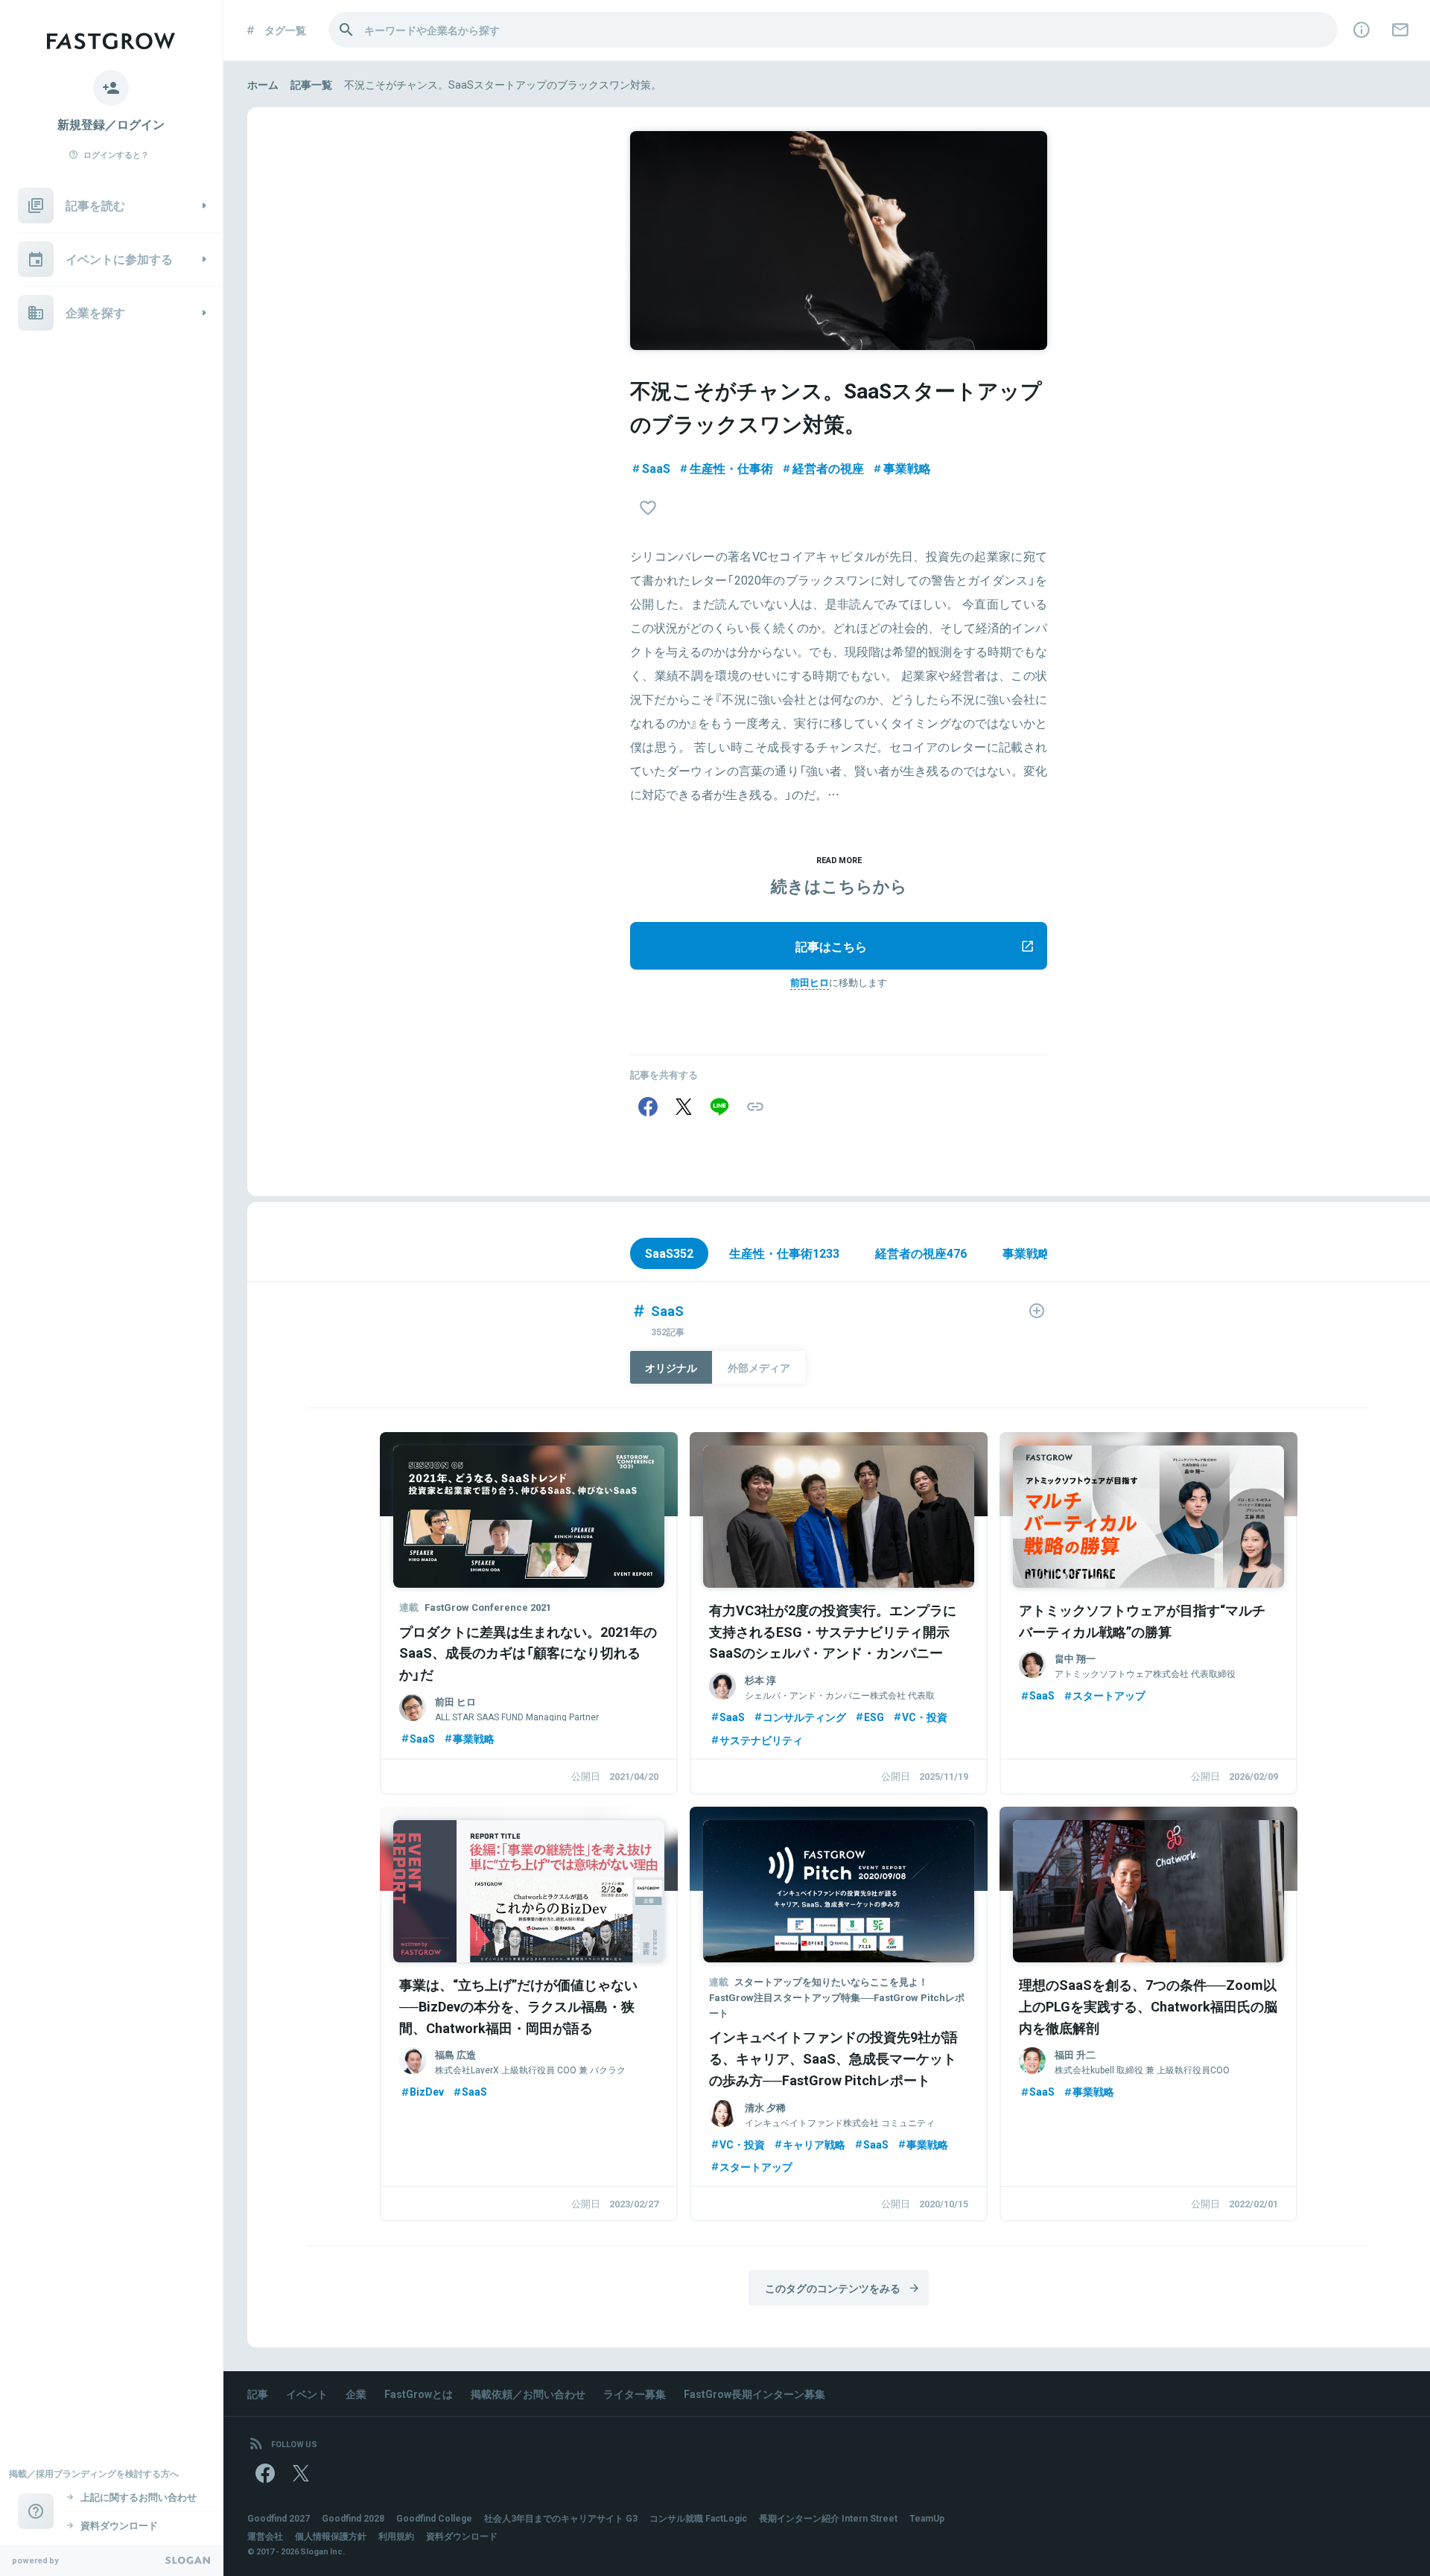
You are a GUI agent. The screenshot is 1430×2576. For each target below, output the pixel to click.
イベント (307, 2394)
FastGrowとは (419, 2394)
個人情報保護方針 (331, 2536)
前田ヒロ (810, 982)
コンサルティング (804, 1717)
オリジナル (671, 1367)
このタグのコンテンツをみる (833, 2288)
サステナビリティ (761, 1740)
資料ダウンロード (462, 2536)
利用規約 (396, 2536)
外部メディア (759, 1367)
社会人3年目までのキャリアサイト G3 (561, 2518)
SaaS (656, 468)
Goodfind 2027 (279, 2518)
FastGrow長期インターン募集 (754, 2394)
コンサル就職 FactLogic (698, 2518)
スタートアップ (1109, 1695)
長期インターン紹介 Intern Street (828, 2518)
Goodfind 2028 (353, 2518)
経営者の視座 (828, 468)
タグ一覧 (285, 30)
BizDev (427, 2091)
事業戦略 (907, 468)
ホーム (263, 84)
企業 (356, 2394)
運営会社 (265, 2536)
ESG (874, 1717)
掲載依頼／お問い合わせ (528, 2394)
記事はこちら (831, 946)
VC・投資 (925, 1717)
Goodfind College (434, 2518)
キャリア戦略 (814, 2144)
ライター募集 (635, 2394)
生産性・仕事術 (731, 468)
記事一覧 (311, 84)
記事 (258, 2394)
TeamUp (927, 2518)
